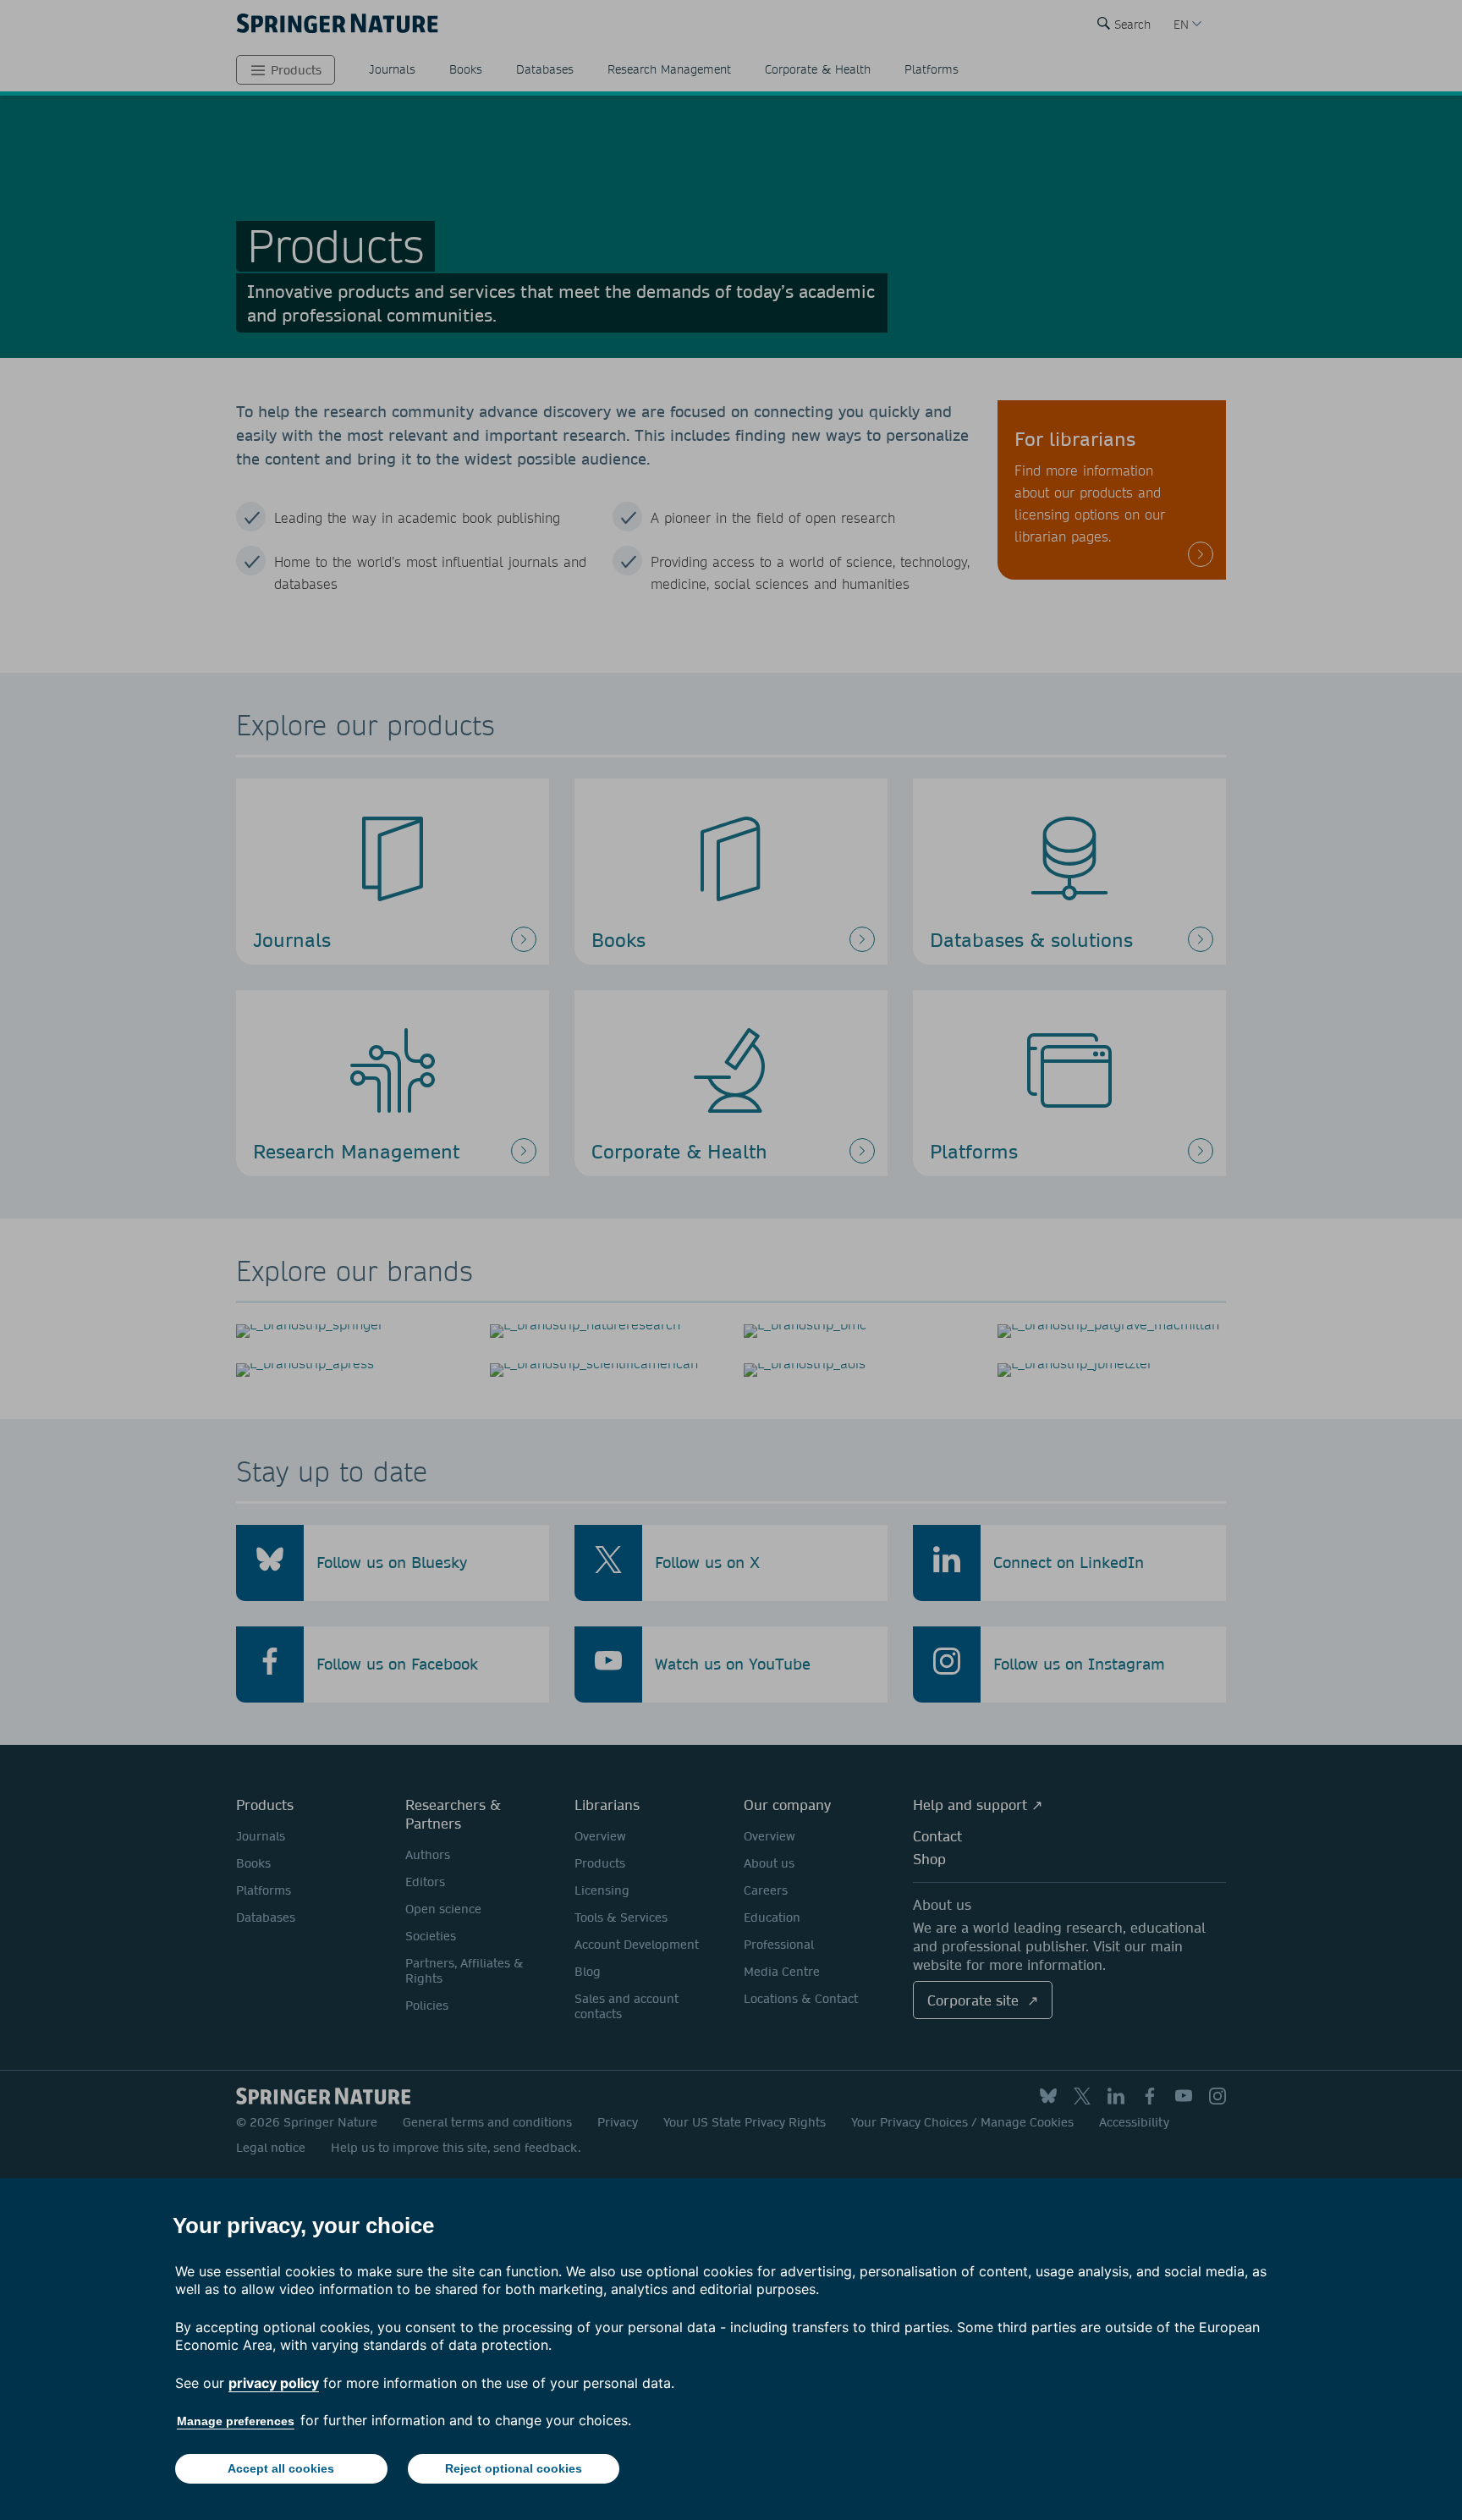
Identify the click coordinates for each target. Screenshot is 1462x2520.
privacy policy (274, 2383)
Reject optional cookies (514, 2468)
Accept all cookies (281, 2468)
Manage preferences (236, 2421)
